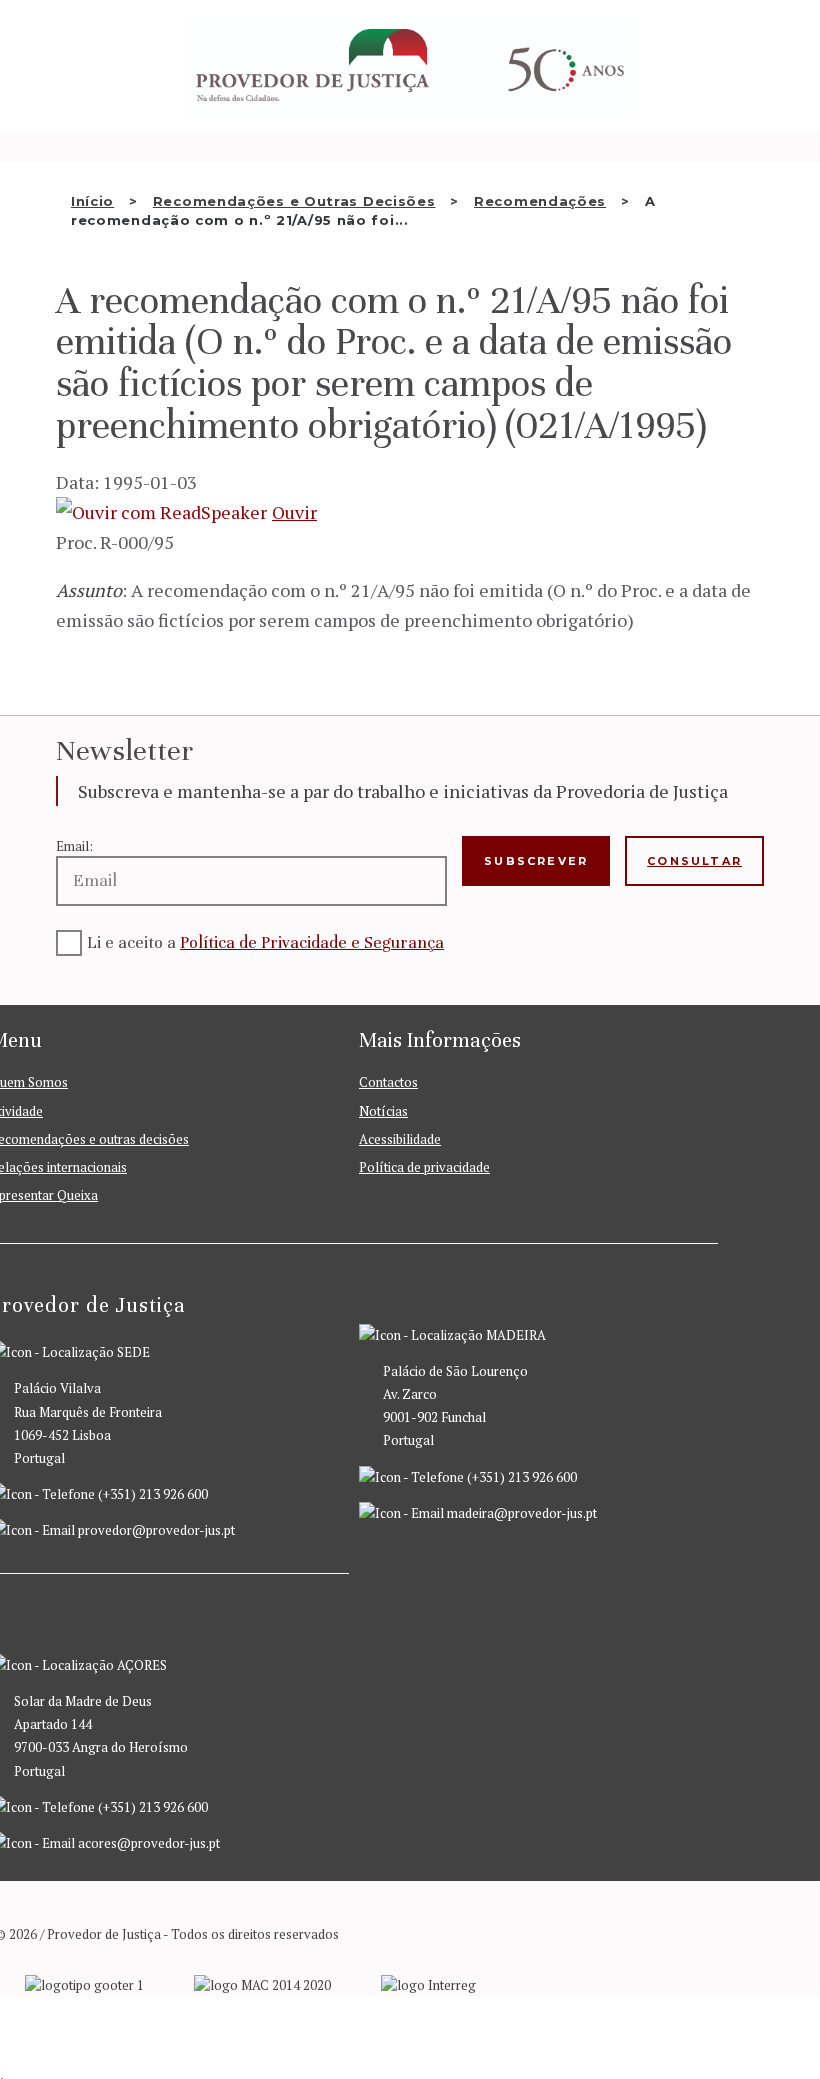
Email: (74, 846)
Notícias (383, 1111)
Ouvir (294, 512)
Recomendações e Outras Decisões (294, 201)
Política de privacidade (424, 1167)
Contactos (388, 1082)
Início (92, 201)
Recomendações (540, 201)
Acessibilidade (400, 1139)
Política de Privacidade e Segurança (312, 942)
